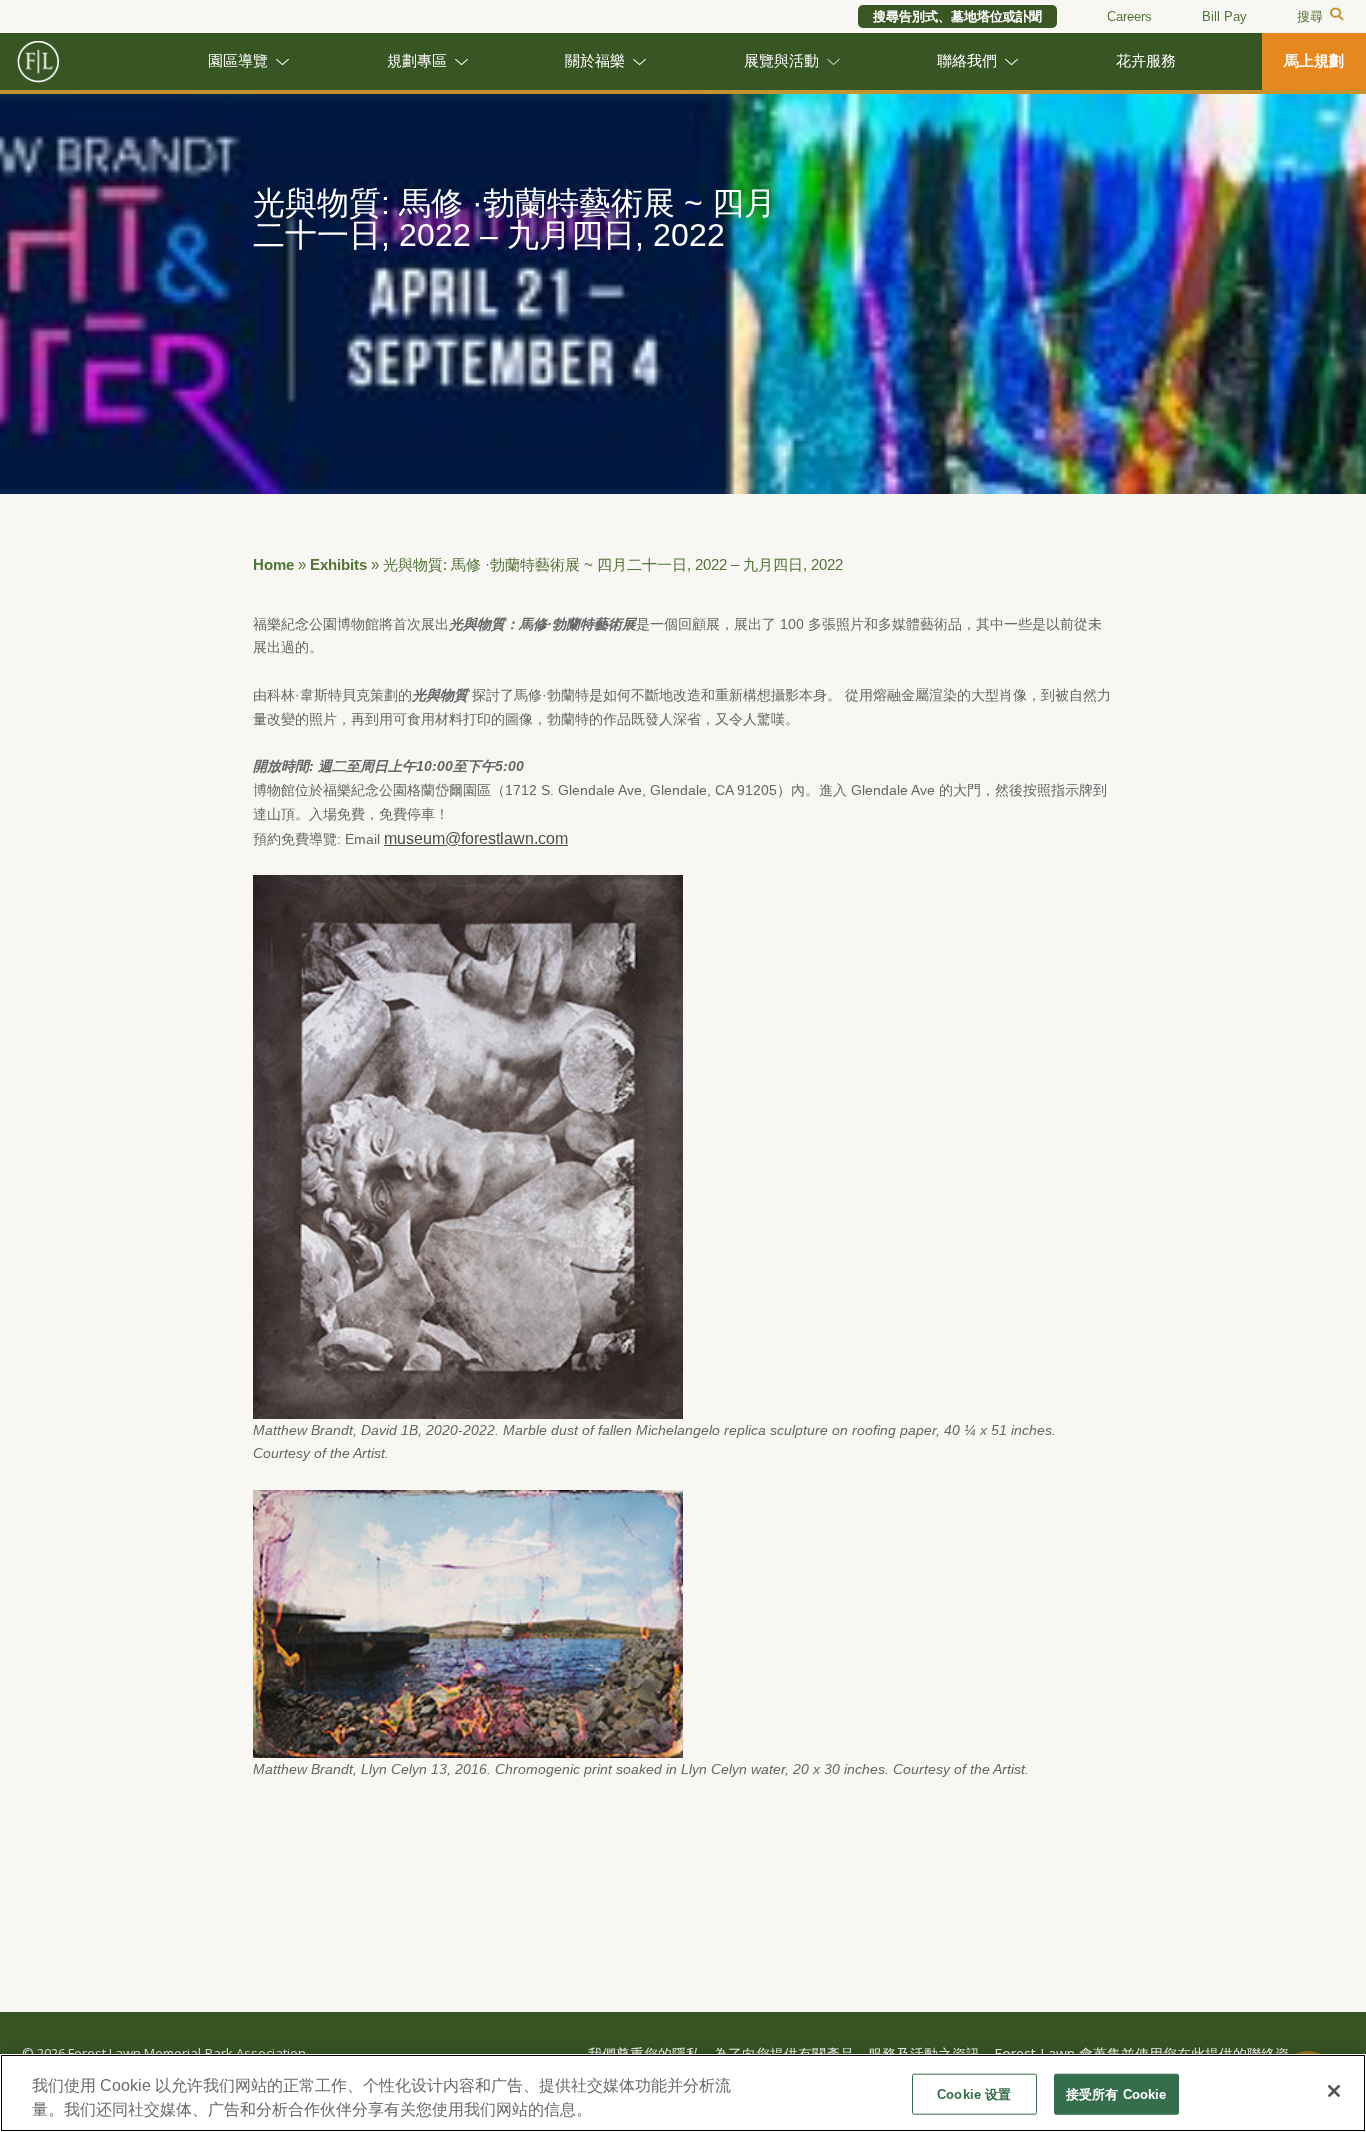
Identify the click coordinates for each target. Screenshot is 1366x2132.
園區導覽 (238, 61)
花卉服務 (1146, 61)
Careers (1129, 16)
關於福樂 (595, 61)
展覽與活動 (781, 61)
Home (273, 565)
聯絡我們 (967, 61)
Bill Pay (1224, 16)
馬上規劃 (1314, 61)
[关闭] (1334, 2091)
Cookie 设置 (974, 2094)
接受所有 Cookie (1116, 2094)
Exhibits (338, 565)
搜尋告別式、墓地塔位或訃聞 (957, 16)
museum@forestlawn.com (476, 838)
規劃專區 (417, 61)
